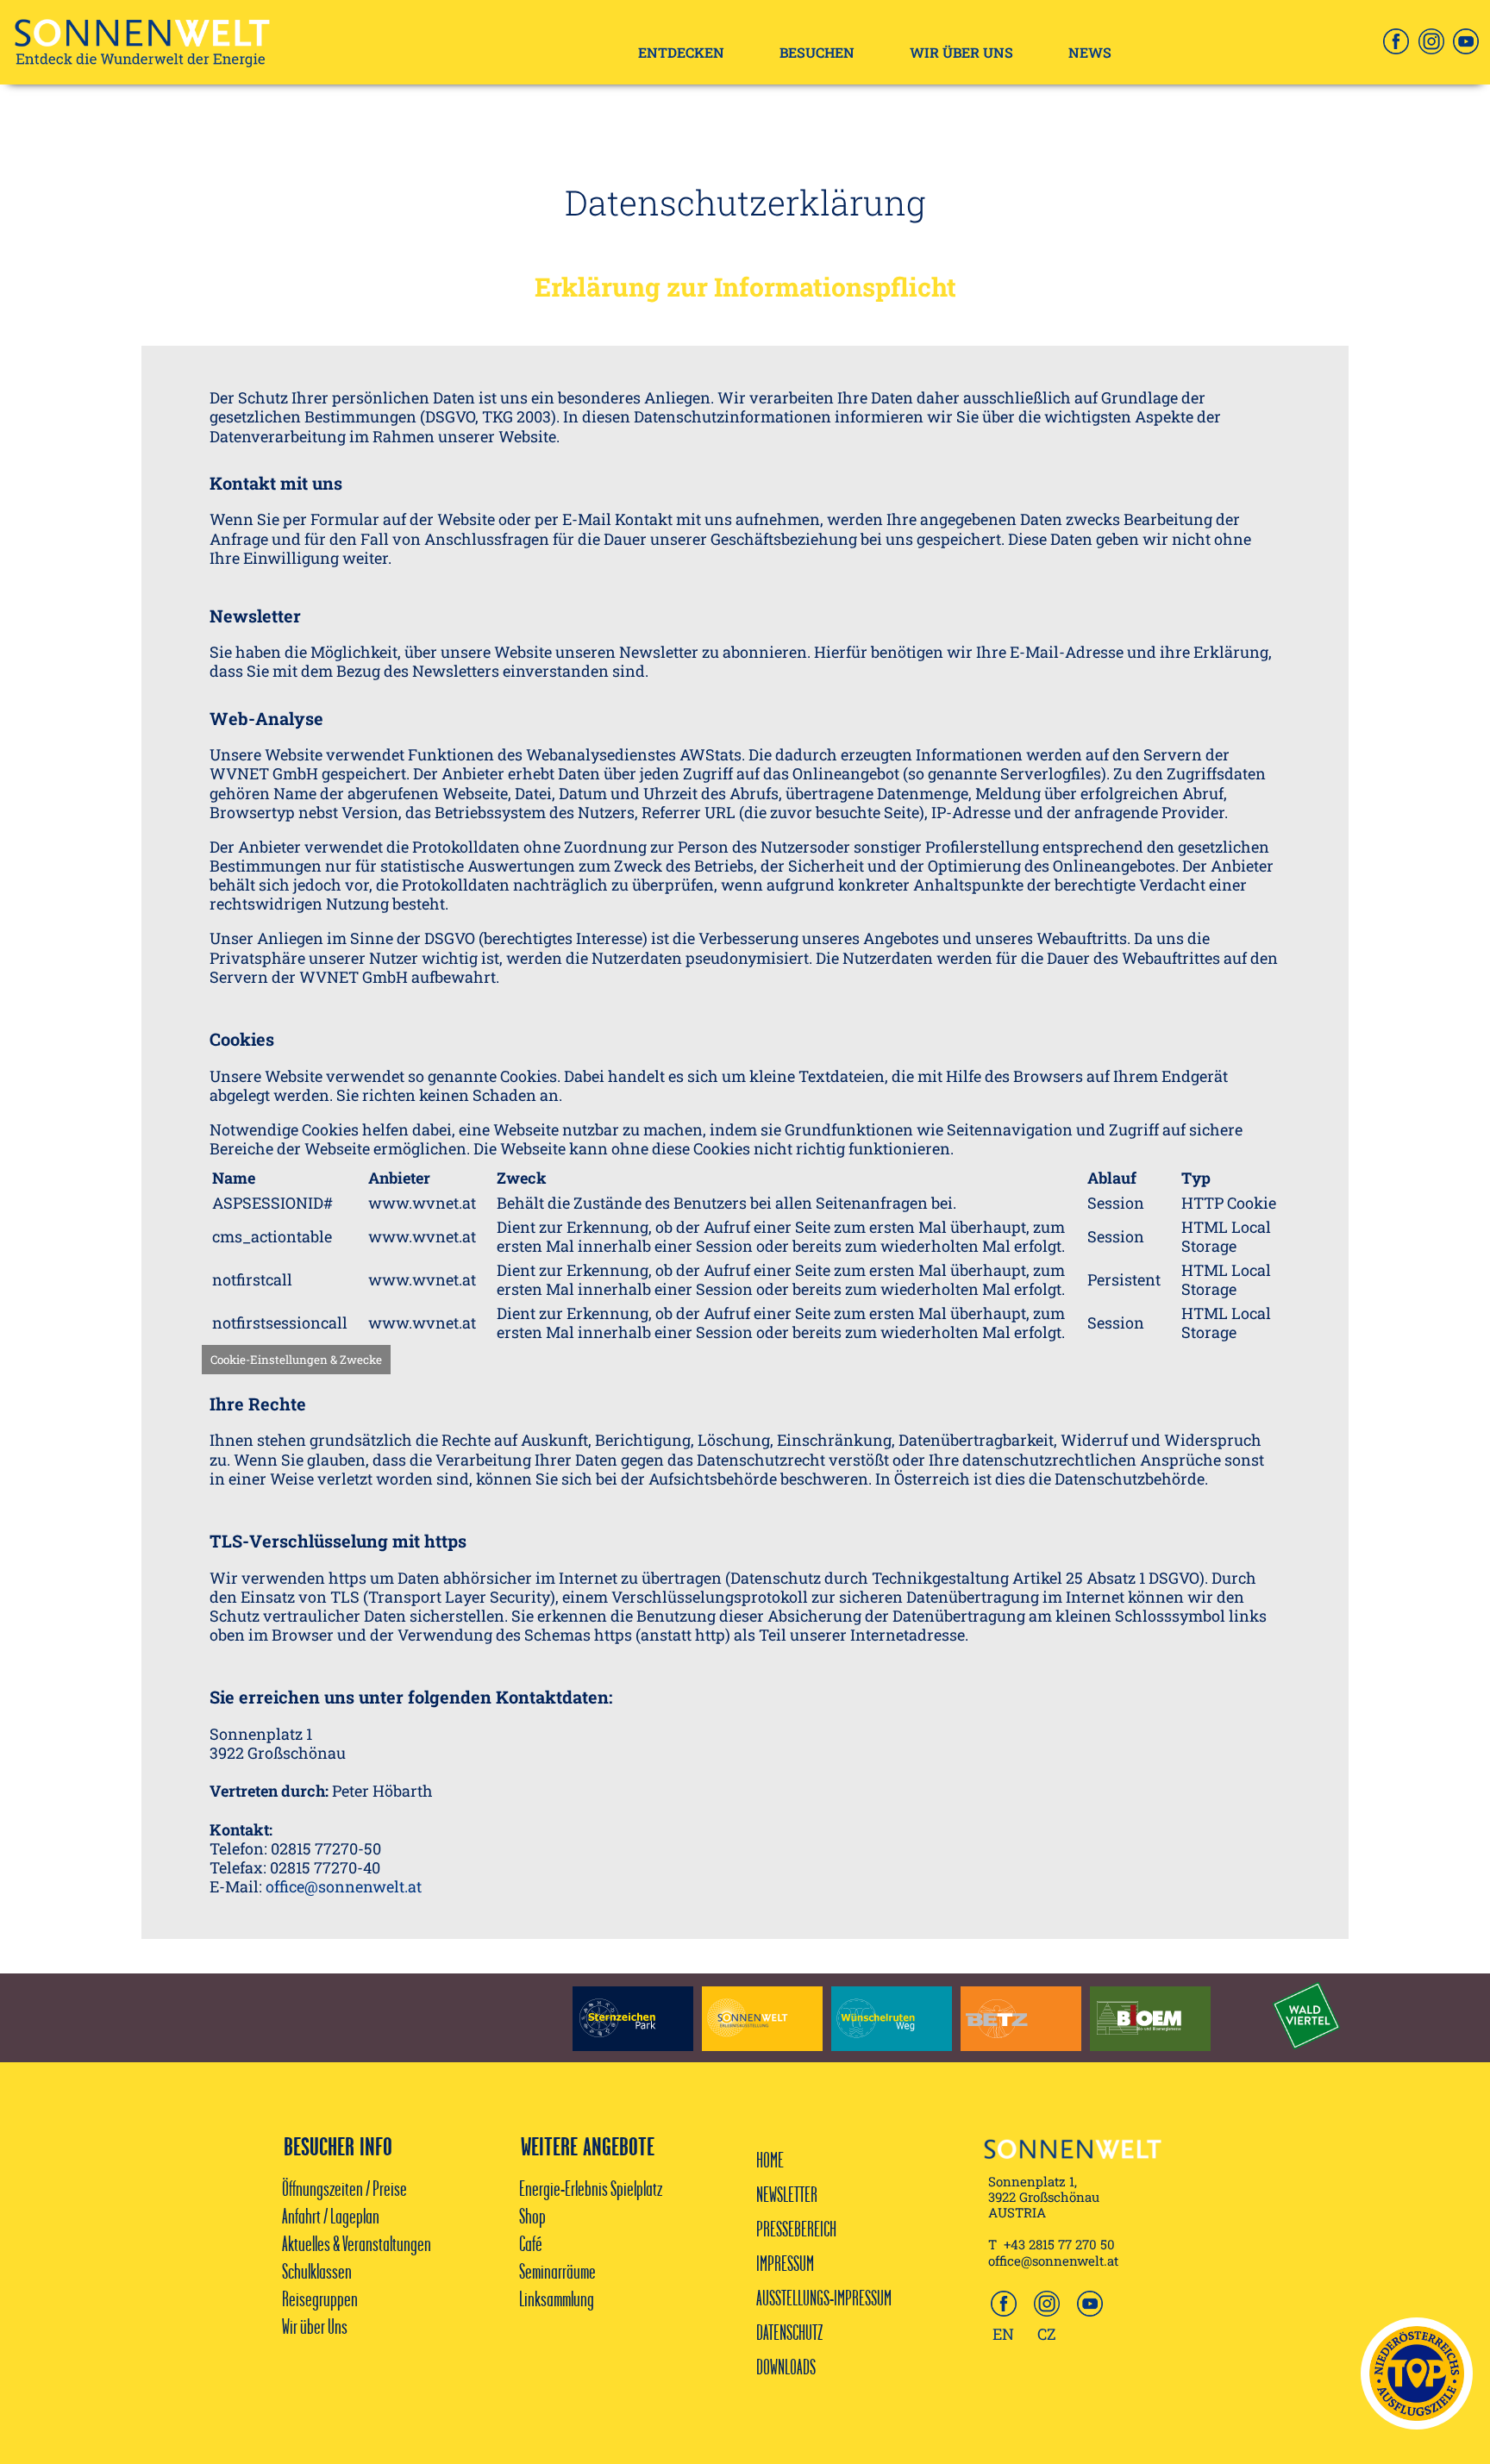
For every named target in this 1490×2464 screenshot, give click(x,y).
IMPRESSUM (785, 2263)
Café (532, 2243)
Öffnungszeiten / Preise (344, 2188)
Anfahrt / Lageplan (331, 2216)
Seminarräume (557, 2271)
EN (1003, 2334)
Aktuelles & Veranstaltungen (357, 2243)
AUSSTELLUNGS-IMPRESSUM (824, 2298)
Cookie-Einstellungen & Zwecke (296, 1360)
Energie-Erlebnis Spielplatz (591, 2188)
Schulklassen (317, 2271)
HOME (770, 2160)
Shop (532, 2216)
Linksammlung (557, 2298)
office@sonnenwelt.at (345, 1886)
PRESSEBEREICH (796, 2229)
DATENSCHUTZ (789, 2332)
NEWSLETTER (787, 2194)
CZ (1047, 2334)
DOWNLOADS (786, 2367)
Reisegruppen (320, 2298)
